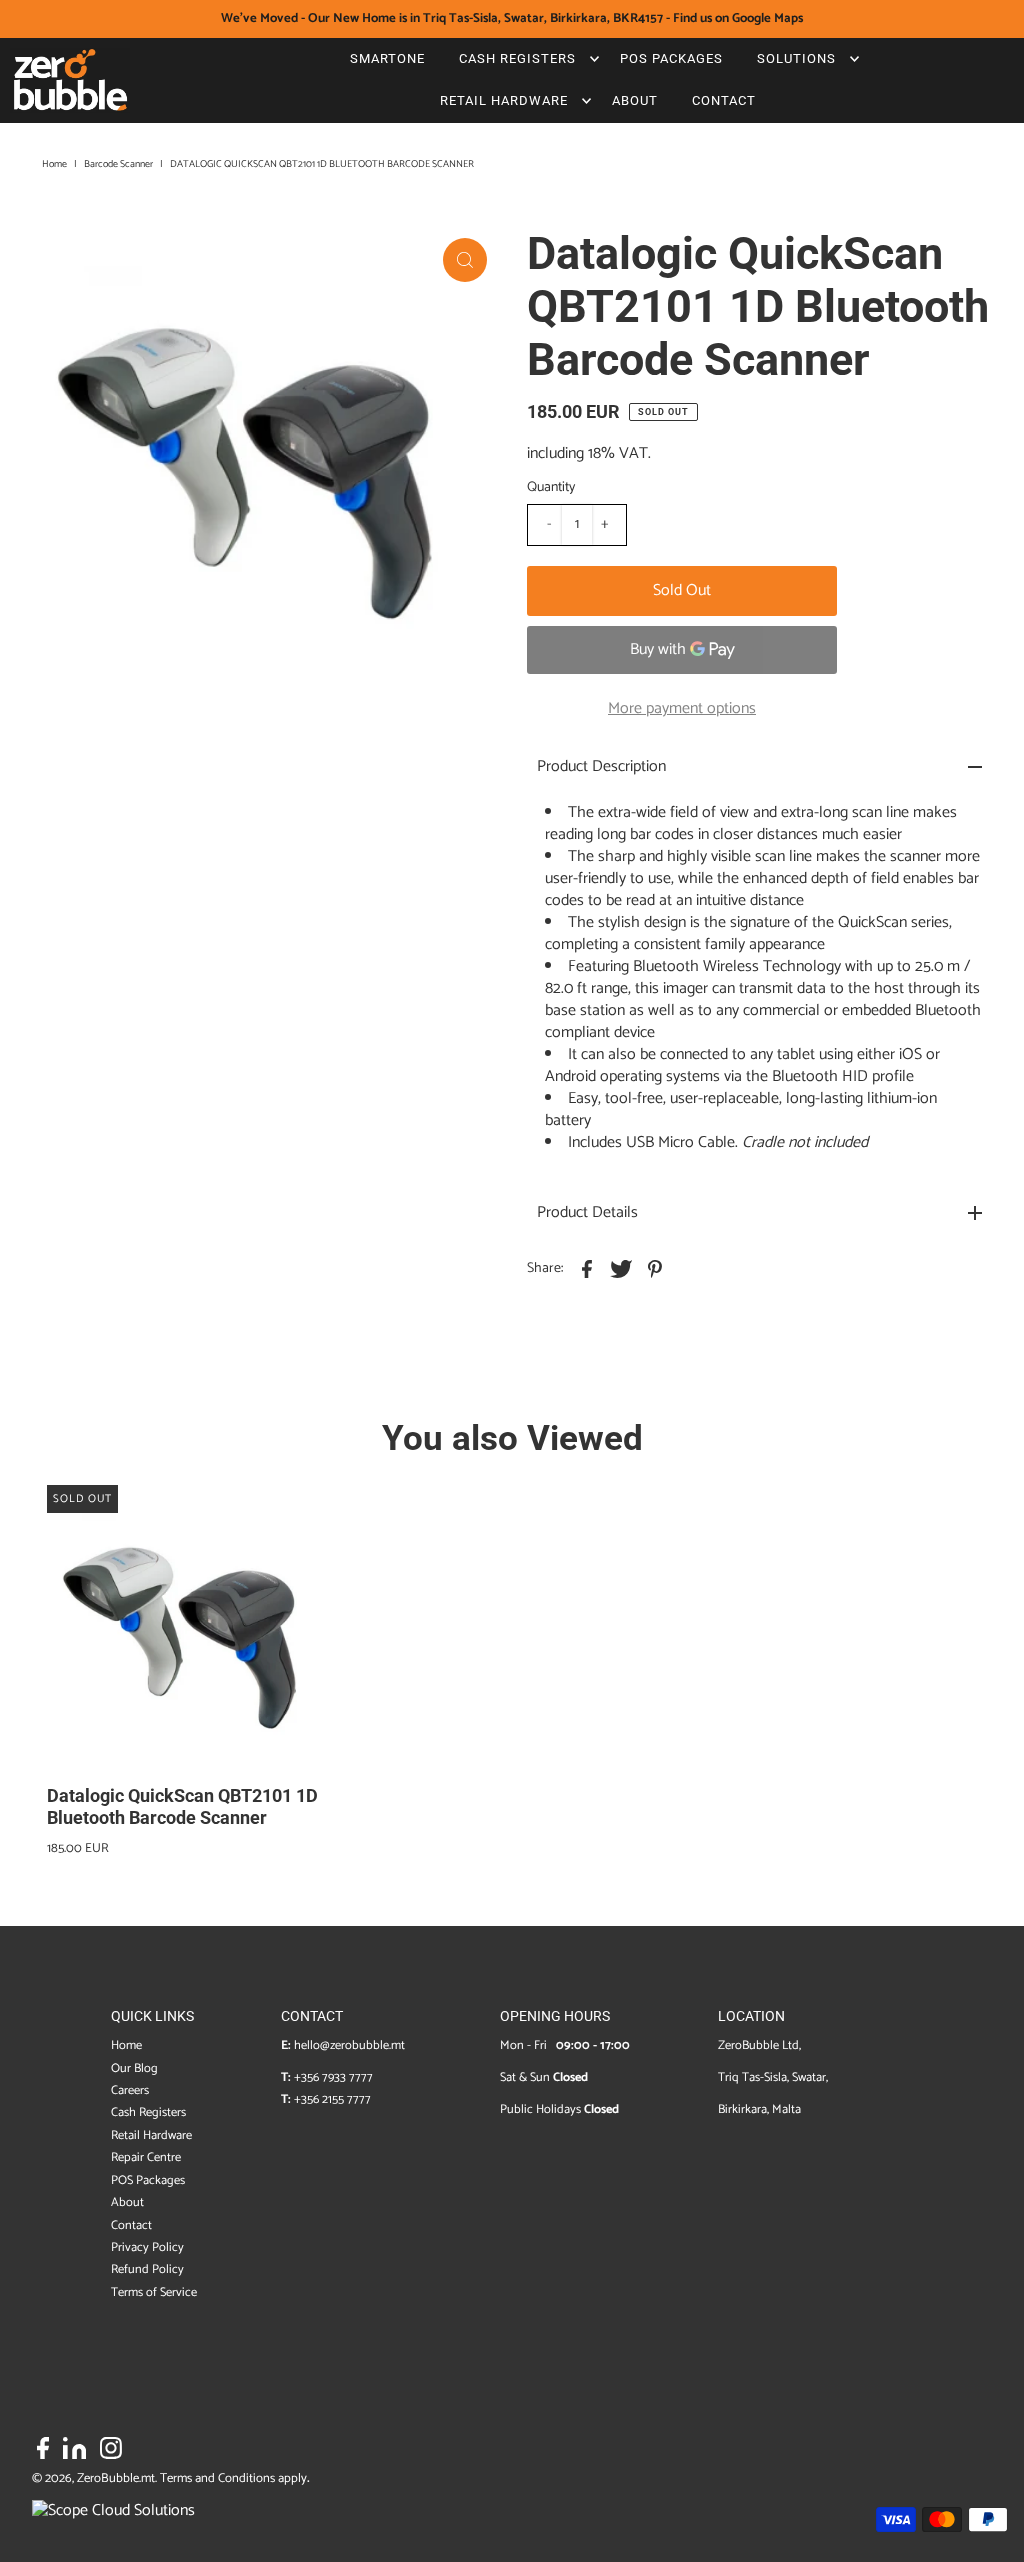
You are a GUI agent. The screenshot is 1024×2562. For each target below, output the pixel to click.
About (635, 100)
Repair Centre (146, 2157)
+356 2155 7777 (332, 2099)
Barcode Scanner (118, 164)
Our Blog (134, 2068)
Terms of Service (154, 2292)
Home (54, 164)
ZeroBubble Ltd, (759, 2045)
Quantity (551, 488)
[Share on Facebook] (587, 1269)
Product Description (601, 766)
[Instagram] (111, 2452)
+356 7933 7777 (333, 2077)
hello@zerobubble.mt (349, 2045)
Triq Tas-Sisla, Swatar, (773, 2077)
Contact (724, 100)
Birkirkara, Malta (759, 2109)
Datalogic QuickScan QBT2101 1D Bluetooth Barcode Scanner (182, 1806)
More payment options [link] (682, 708)
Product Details (587, 1212)
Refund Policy (147, 2269)
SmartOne (387, 58)
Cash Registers (517, 58)
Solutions (796, 58)
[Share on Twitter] (621, 1269)
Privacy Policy (147, 2247)
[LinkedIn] (74, 2452)
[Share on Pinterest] (655, 1269)
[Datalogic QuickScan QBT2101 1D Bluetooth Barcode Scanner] (192, 1630)
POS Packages (671, 58)
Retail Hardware (504, 100)
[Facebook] (43, 2452)
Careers (130, 2090)
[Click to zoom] (465, 260)
